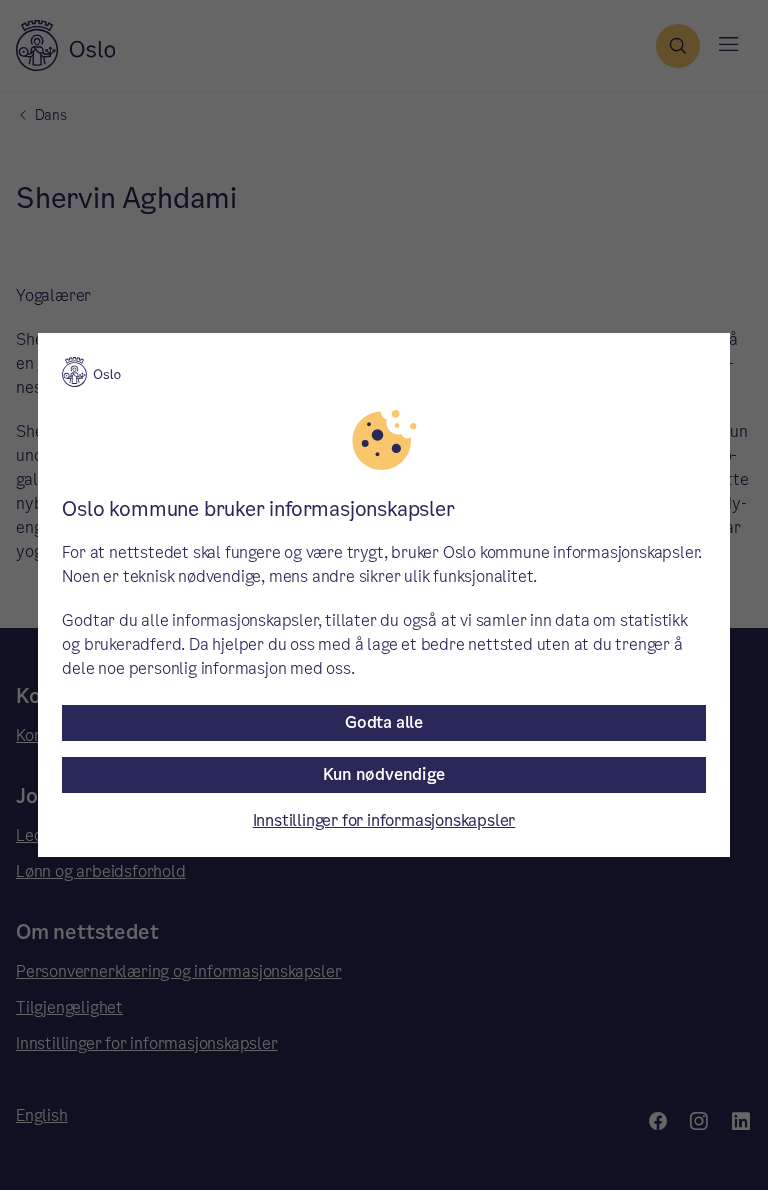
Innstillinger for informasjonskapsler (384, 820)
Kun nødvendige (383, 774)
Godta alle (384, 722)
